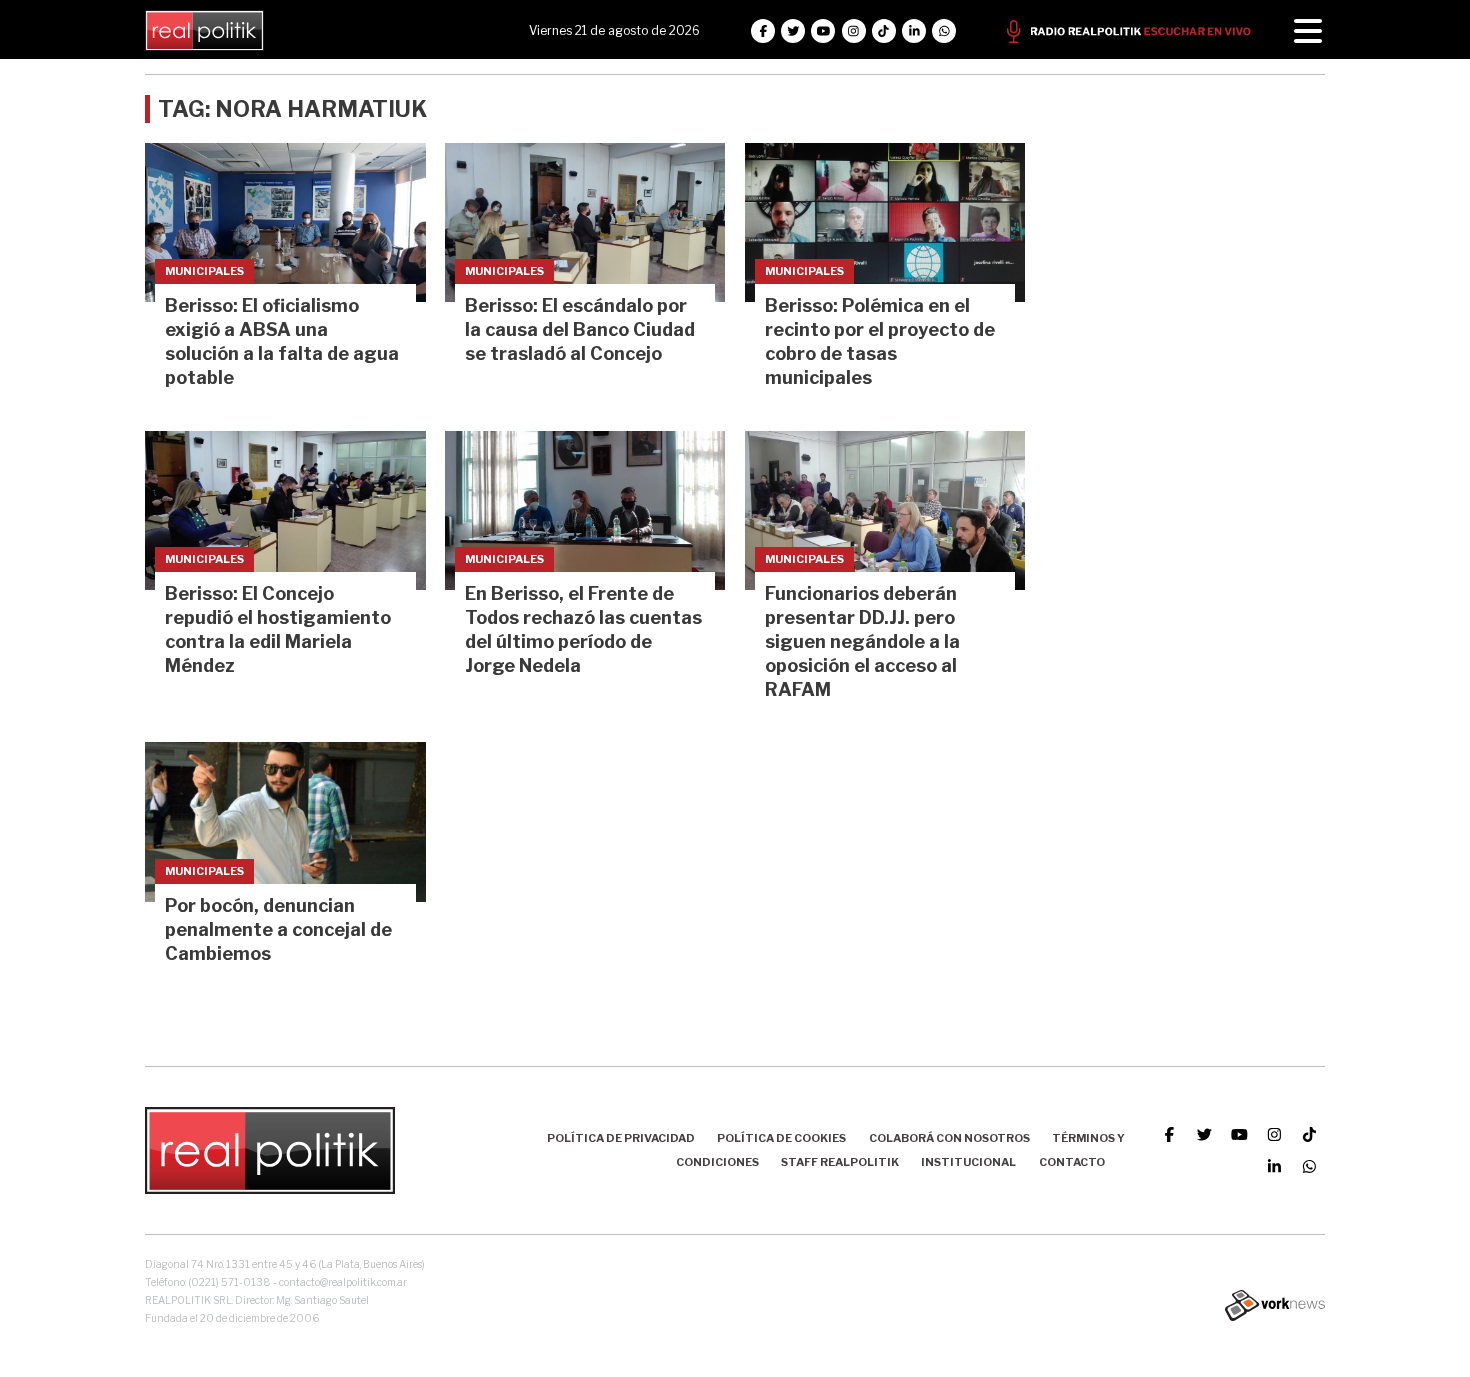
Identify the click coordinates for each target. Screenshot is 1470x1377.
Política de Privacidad (621, 1138)
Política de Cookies (781, 1138)
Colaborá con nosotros (949, 1138)
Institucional (968, 1162)
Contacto (1072, 1162)
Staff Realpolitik (840, 1162)
